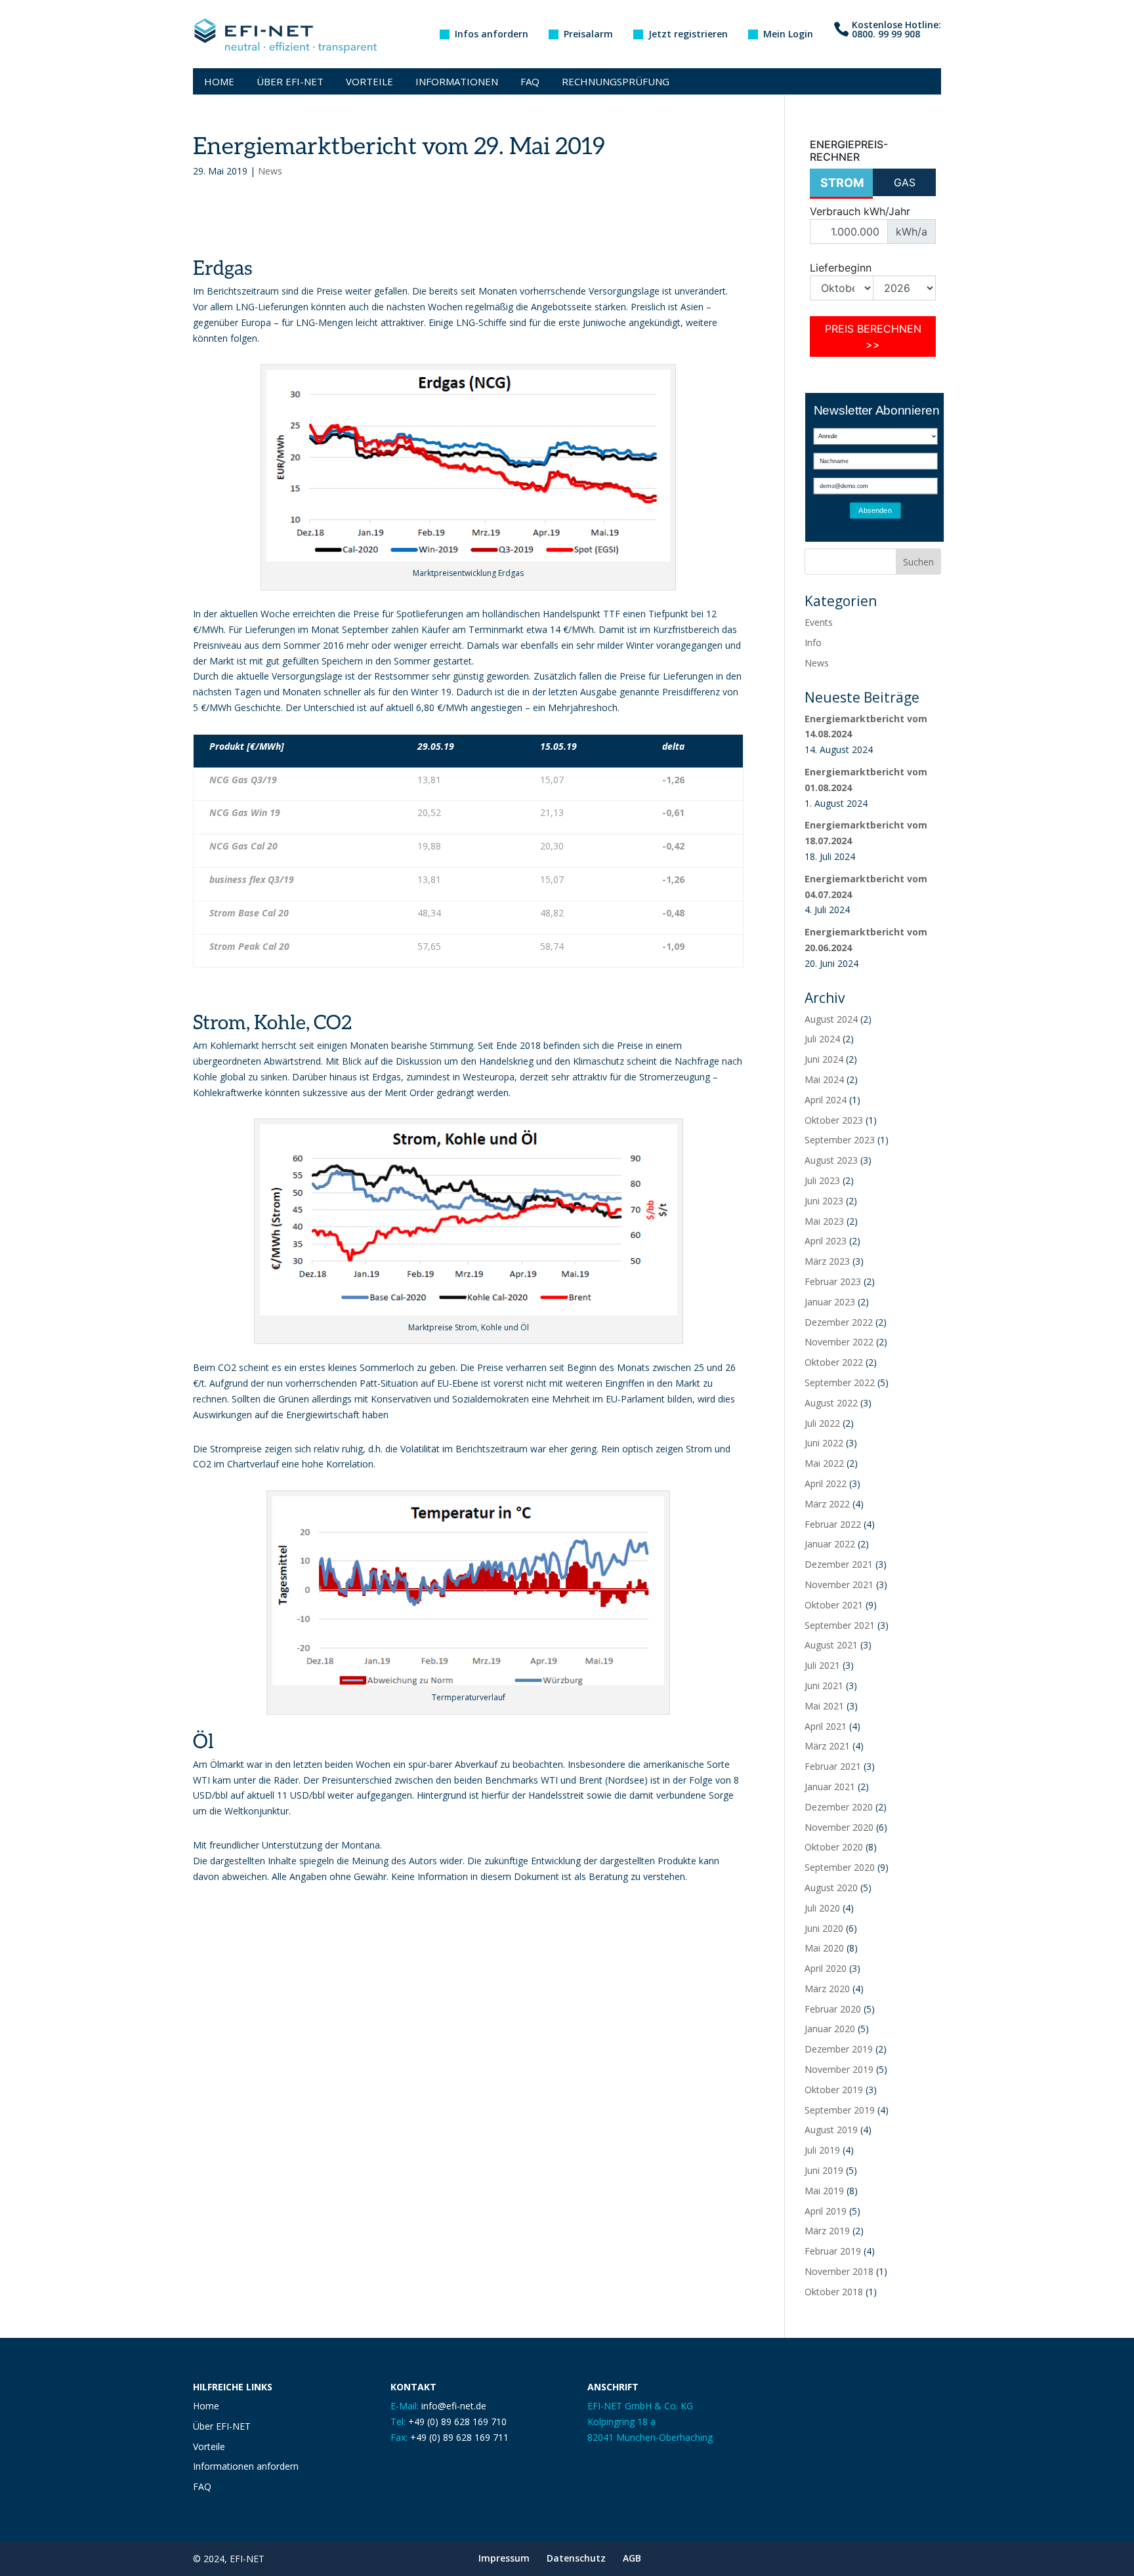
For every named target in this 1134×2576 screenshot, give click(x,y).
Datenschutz (576, 2558)
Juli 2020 (822, 1908)
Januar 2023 (830, 1302)
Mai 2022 (824, 1463)
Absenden (874, 511)
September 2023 (840, 1140)
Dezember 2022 (839, 1322)
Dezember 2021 (839, 1564)
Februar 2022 (833, 1524)
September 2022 (840, 1382)
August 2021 (831, 1645)
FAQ (530, 81)
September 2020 (840, 1867)
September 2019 (840, 2110)
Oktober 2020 (834, 1847)
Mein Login (788, 35)
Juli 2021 (822, 1665)
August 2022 (831, 1403)
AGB (632, 2558)
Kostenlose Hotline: (896, 30)
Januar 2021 (830, 1787)
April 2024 (826, 1100)
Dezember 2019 (839, 2049)
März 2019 (827, 2231)
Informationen (457, 81)
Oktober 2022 (834, 1362)
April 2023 (826, 1241)
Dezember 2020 (839, 1807)
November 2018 (839, 2271)
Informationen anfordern (246, 2466)
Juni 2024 (824, 1059)
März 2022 (827, 1504)
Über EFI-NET (290, 81)
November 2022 (839, 1342)
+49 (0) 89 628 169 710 (457, 2422)
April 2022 (826, 1483)
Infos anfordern (492, 35)
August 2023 (831, 1160)
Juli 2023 (822, 1180)
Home (219, 81)
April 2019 (826, 2211)
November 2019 (839, 2069)
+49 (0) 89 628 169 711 (459, 2437)
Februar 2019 (833, 2251)
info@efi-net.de (454, 2406)
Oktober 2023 (834, 1120)
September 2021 (840, 1625)
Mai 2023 (824, 1221)
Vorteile (369, 81)
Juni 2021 (824, 1686)
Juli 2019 (822, 2150)
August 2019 (831, 2130)
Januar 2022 (830, 1544)
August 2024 (831, 1019)
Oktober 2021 (834, 1605)
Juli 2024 (822, 1039)
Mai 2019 (824, 2191)
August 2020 (831, 1888)
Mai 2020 (824, 1948)
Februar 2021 (833, 1766)
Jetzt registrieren (688, 35)
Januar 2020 (830, 2029)
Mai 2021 (824, 1706)
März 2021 (827, 1746)
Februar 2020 (833, 2009)
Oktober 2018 (834, 2292)
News (270, 171)
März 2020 (827, 1989)
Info (813, 643)
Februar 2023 (833, 1281)
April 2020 (826, 1968)
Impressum (504, 2558)
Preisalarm (588, 35)
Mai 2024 (824, 1079)
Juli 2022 (822, 1423)
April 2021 (826, 1726)
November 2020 (839, 1827)
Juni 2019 (824, 2170)
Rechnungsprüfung (616, 81)
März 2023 (827, 1261)
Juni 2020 (824, 1928)
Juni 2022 (824, 1443)
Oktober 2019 (834, 2090)
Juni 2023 (824, 1201)
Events (819, 622)
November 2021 (839, 1584)
